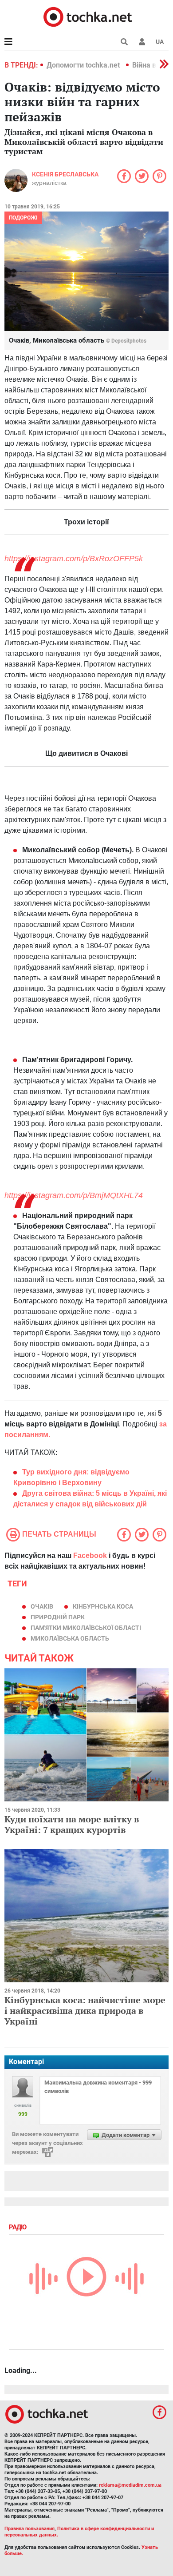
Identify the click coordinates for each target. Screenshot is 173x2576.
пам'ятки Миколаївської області (86, 1628)
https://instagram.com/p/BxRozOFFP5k (74, 559)
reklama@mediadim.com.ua (130, 2485)
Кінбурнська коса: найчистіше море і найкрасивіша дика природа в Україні (85, 2011)
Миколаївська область (70, 1638)
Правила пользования (29, 2529)
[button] (142, 42)
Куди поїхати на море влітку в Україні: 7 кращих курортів (72, 1824)
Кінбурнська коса (103, 1606)
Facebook (90, 1556)
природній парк (58, 1617)
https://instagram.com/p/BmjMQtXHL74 (74, 1195)
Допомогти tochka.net (84, 65)
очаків (42, 1606)
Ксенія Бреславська (65, 174)
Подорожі (23, 218)
